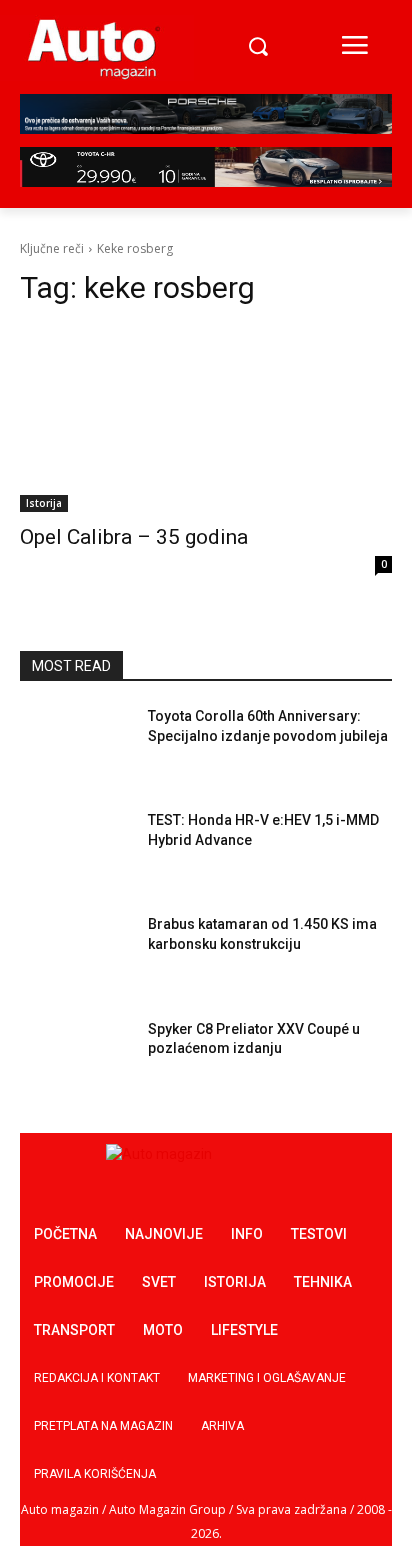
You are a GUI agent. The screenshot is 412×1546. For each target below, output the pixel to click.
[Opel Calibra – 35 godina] (206, 419)
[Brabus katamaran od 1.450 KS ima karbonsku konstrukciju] (76, 954)
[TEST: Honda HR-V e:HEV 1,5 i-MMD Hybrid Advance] (76, 850)
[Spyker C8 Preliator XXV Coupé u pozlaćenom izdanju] (76, 1059)
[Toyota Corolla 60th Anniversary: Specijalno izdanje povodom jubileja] (76, 746)
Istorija (44, 503)
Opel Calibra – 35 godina (134, 537)
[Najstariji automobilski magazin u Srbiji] (94, 48)
